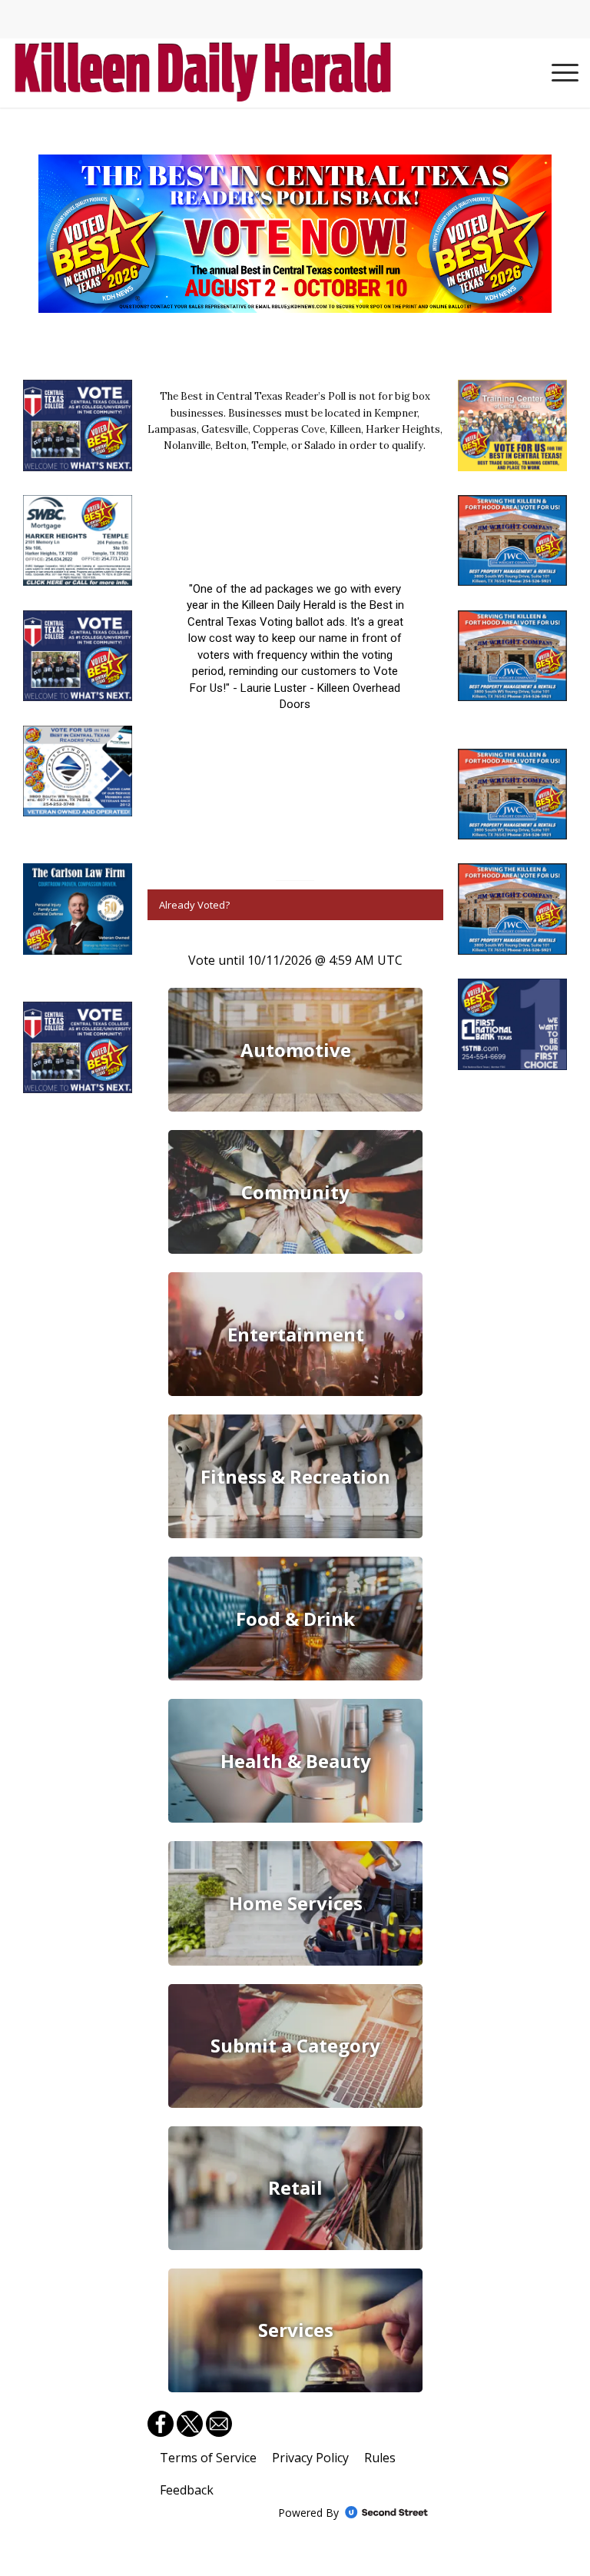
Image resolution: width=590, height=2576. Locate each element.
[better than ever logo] (203, 73)
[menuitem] (557, 73)
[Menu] (557, 73)
